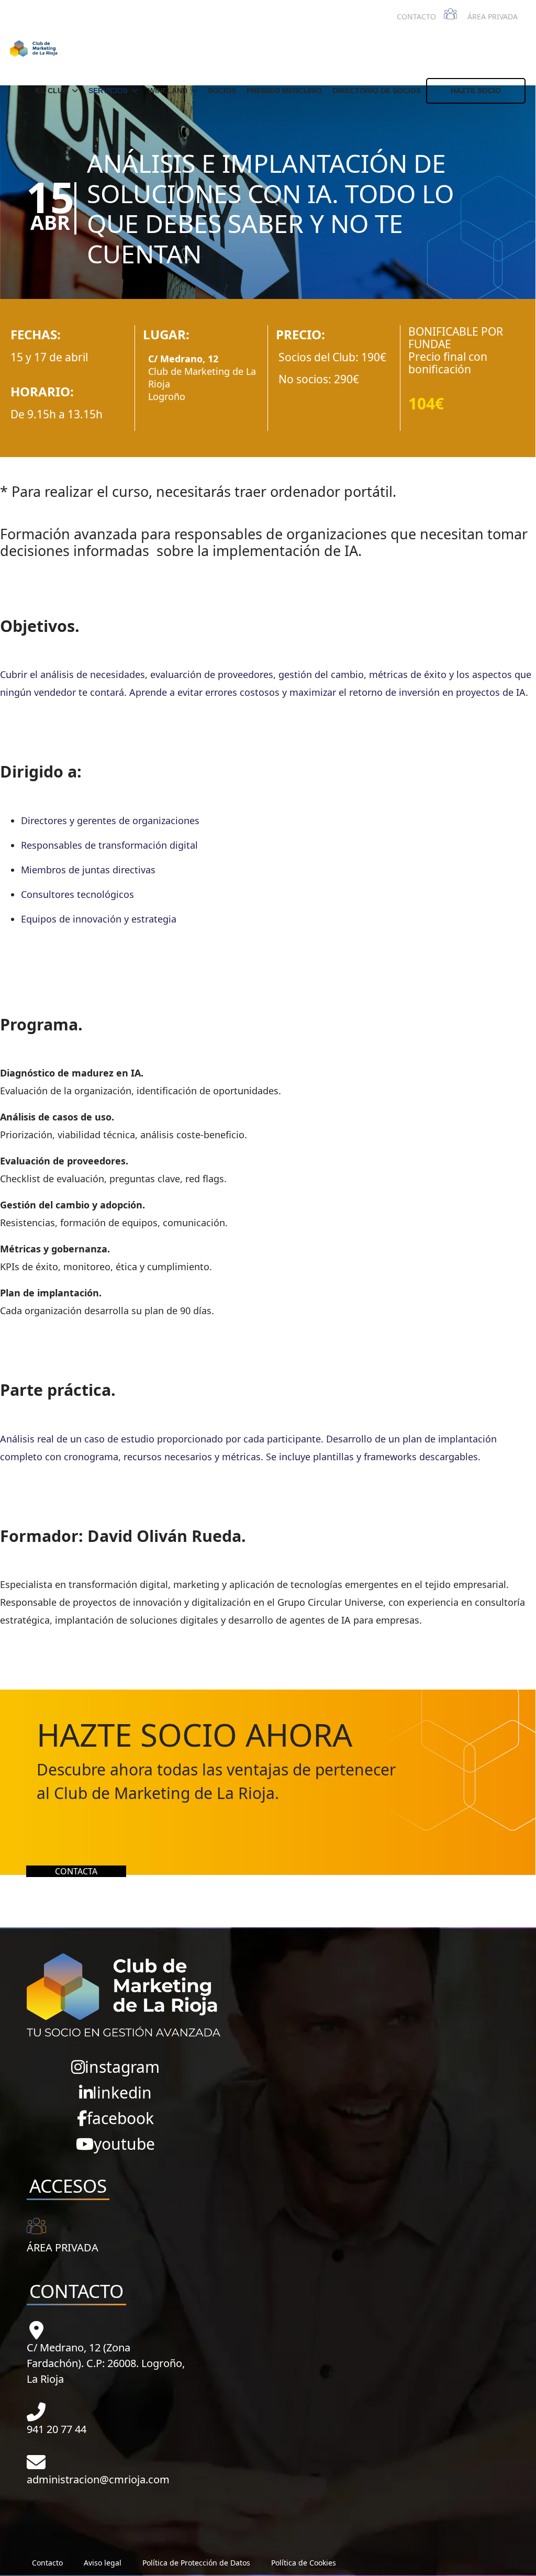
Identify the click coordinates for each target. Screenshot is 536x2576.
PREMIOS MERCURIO (284, 91)
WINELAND (168, 91)
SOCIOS (222, 91)
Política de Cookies (304, 2563)
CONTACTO (416, 16)
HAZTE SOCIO (476, 91)
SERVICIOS (108, 91)
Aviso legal (103, 2563)
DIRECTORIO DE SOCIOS (377, 91)
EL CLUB (52, 91)
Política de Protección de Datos (196, 2563)
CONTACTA (76, 1871)
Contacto (47, 2563)
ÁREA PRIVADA (493, 16)
